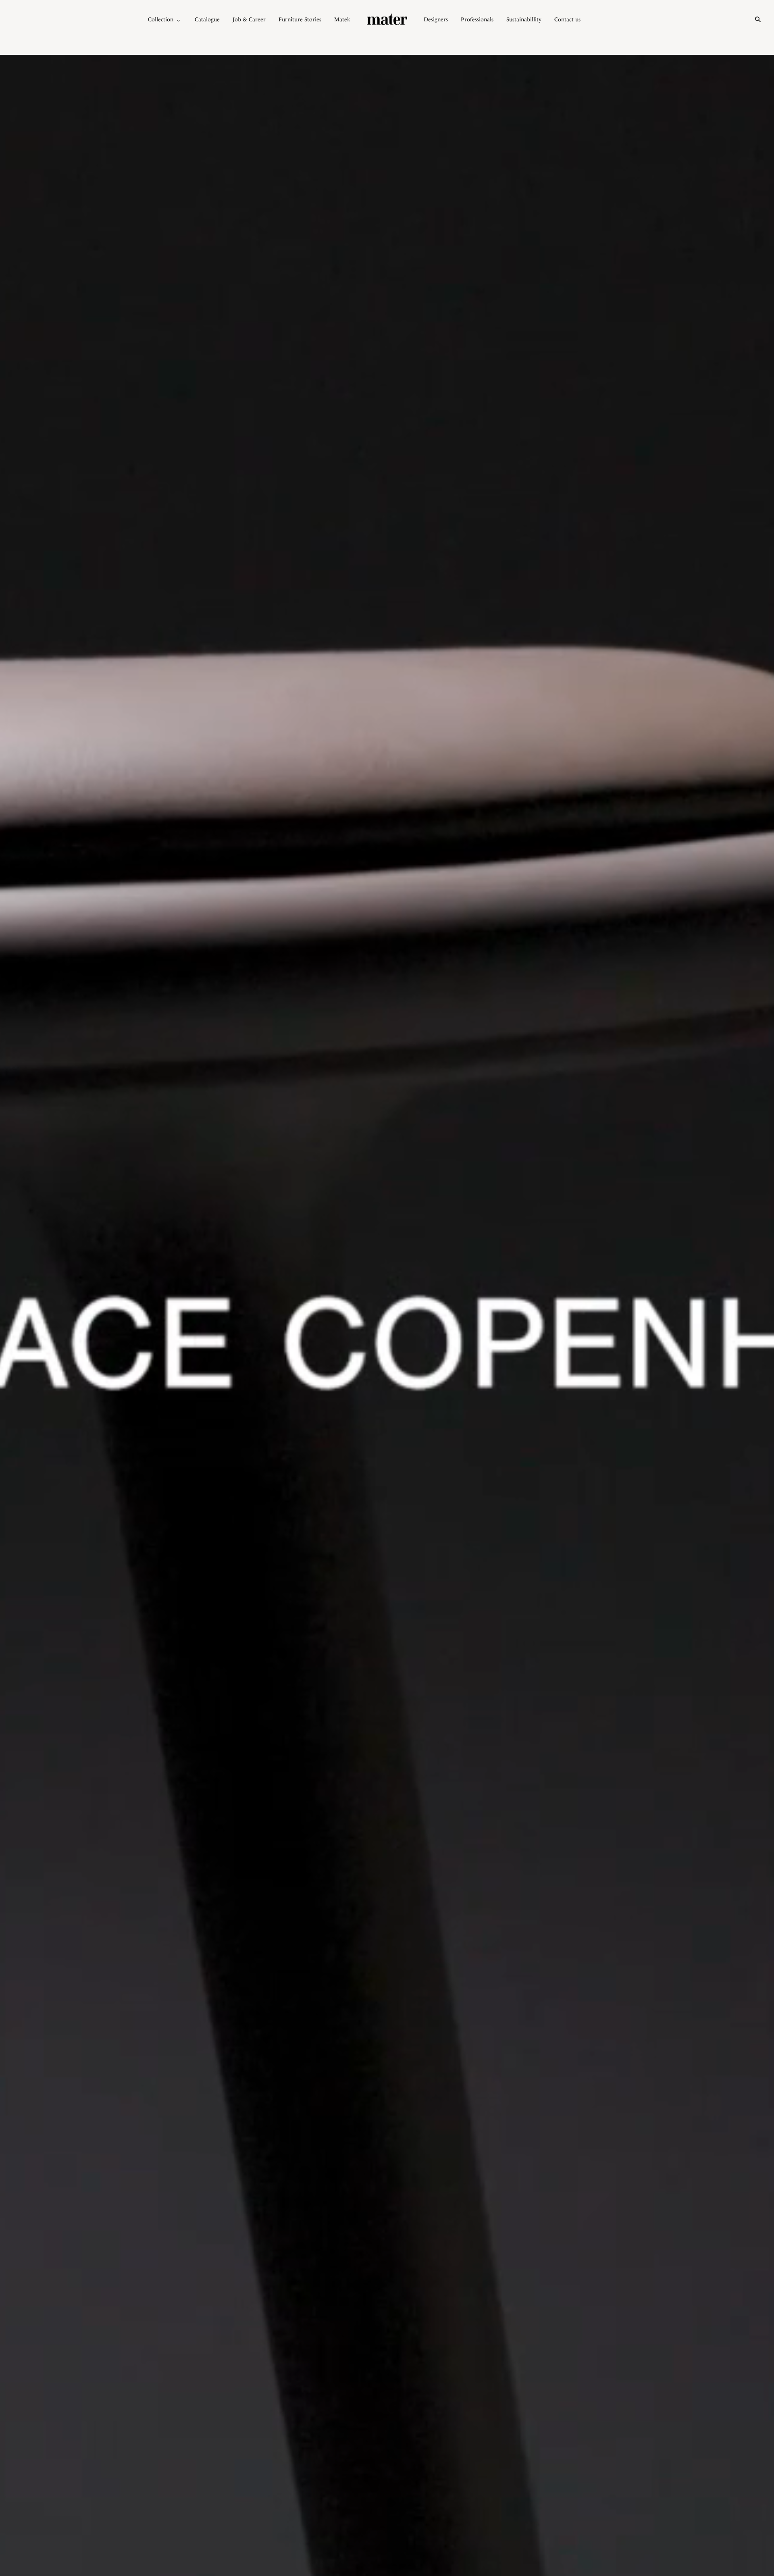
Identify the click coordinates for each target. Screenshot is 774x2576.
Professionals (477, 19)
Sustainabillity (524, 19)
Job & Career (249, 19)
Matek (342, 19)
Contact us (567, 19)
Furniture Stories (300, 19)
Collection (161, 19)
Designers (436, 19)
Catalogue (207, 19)
